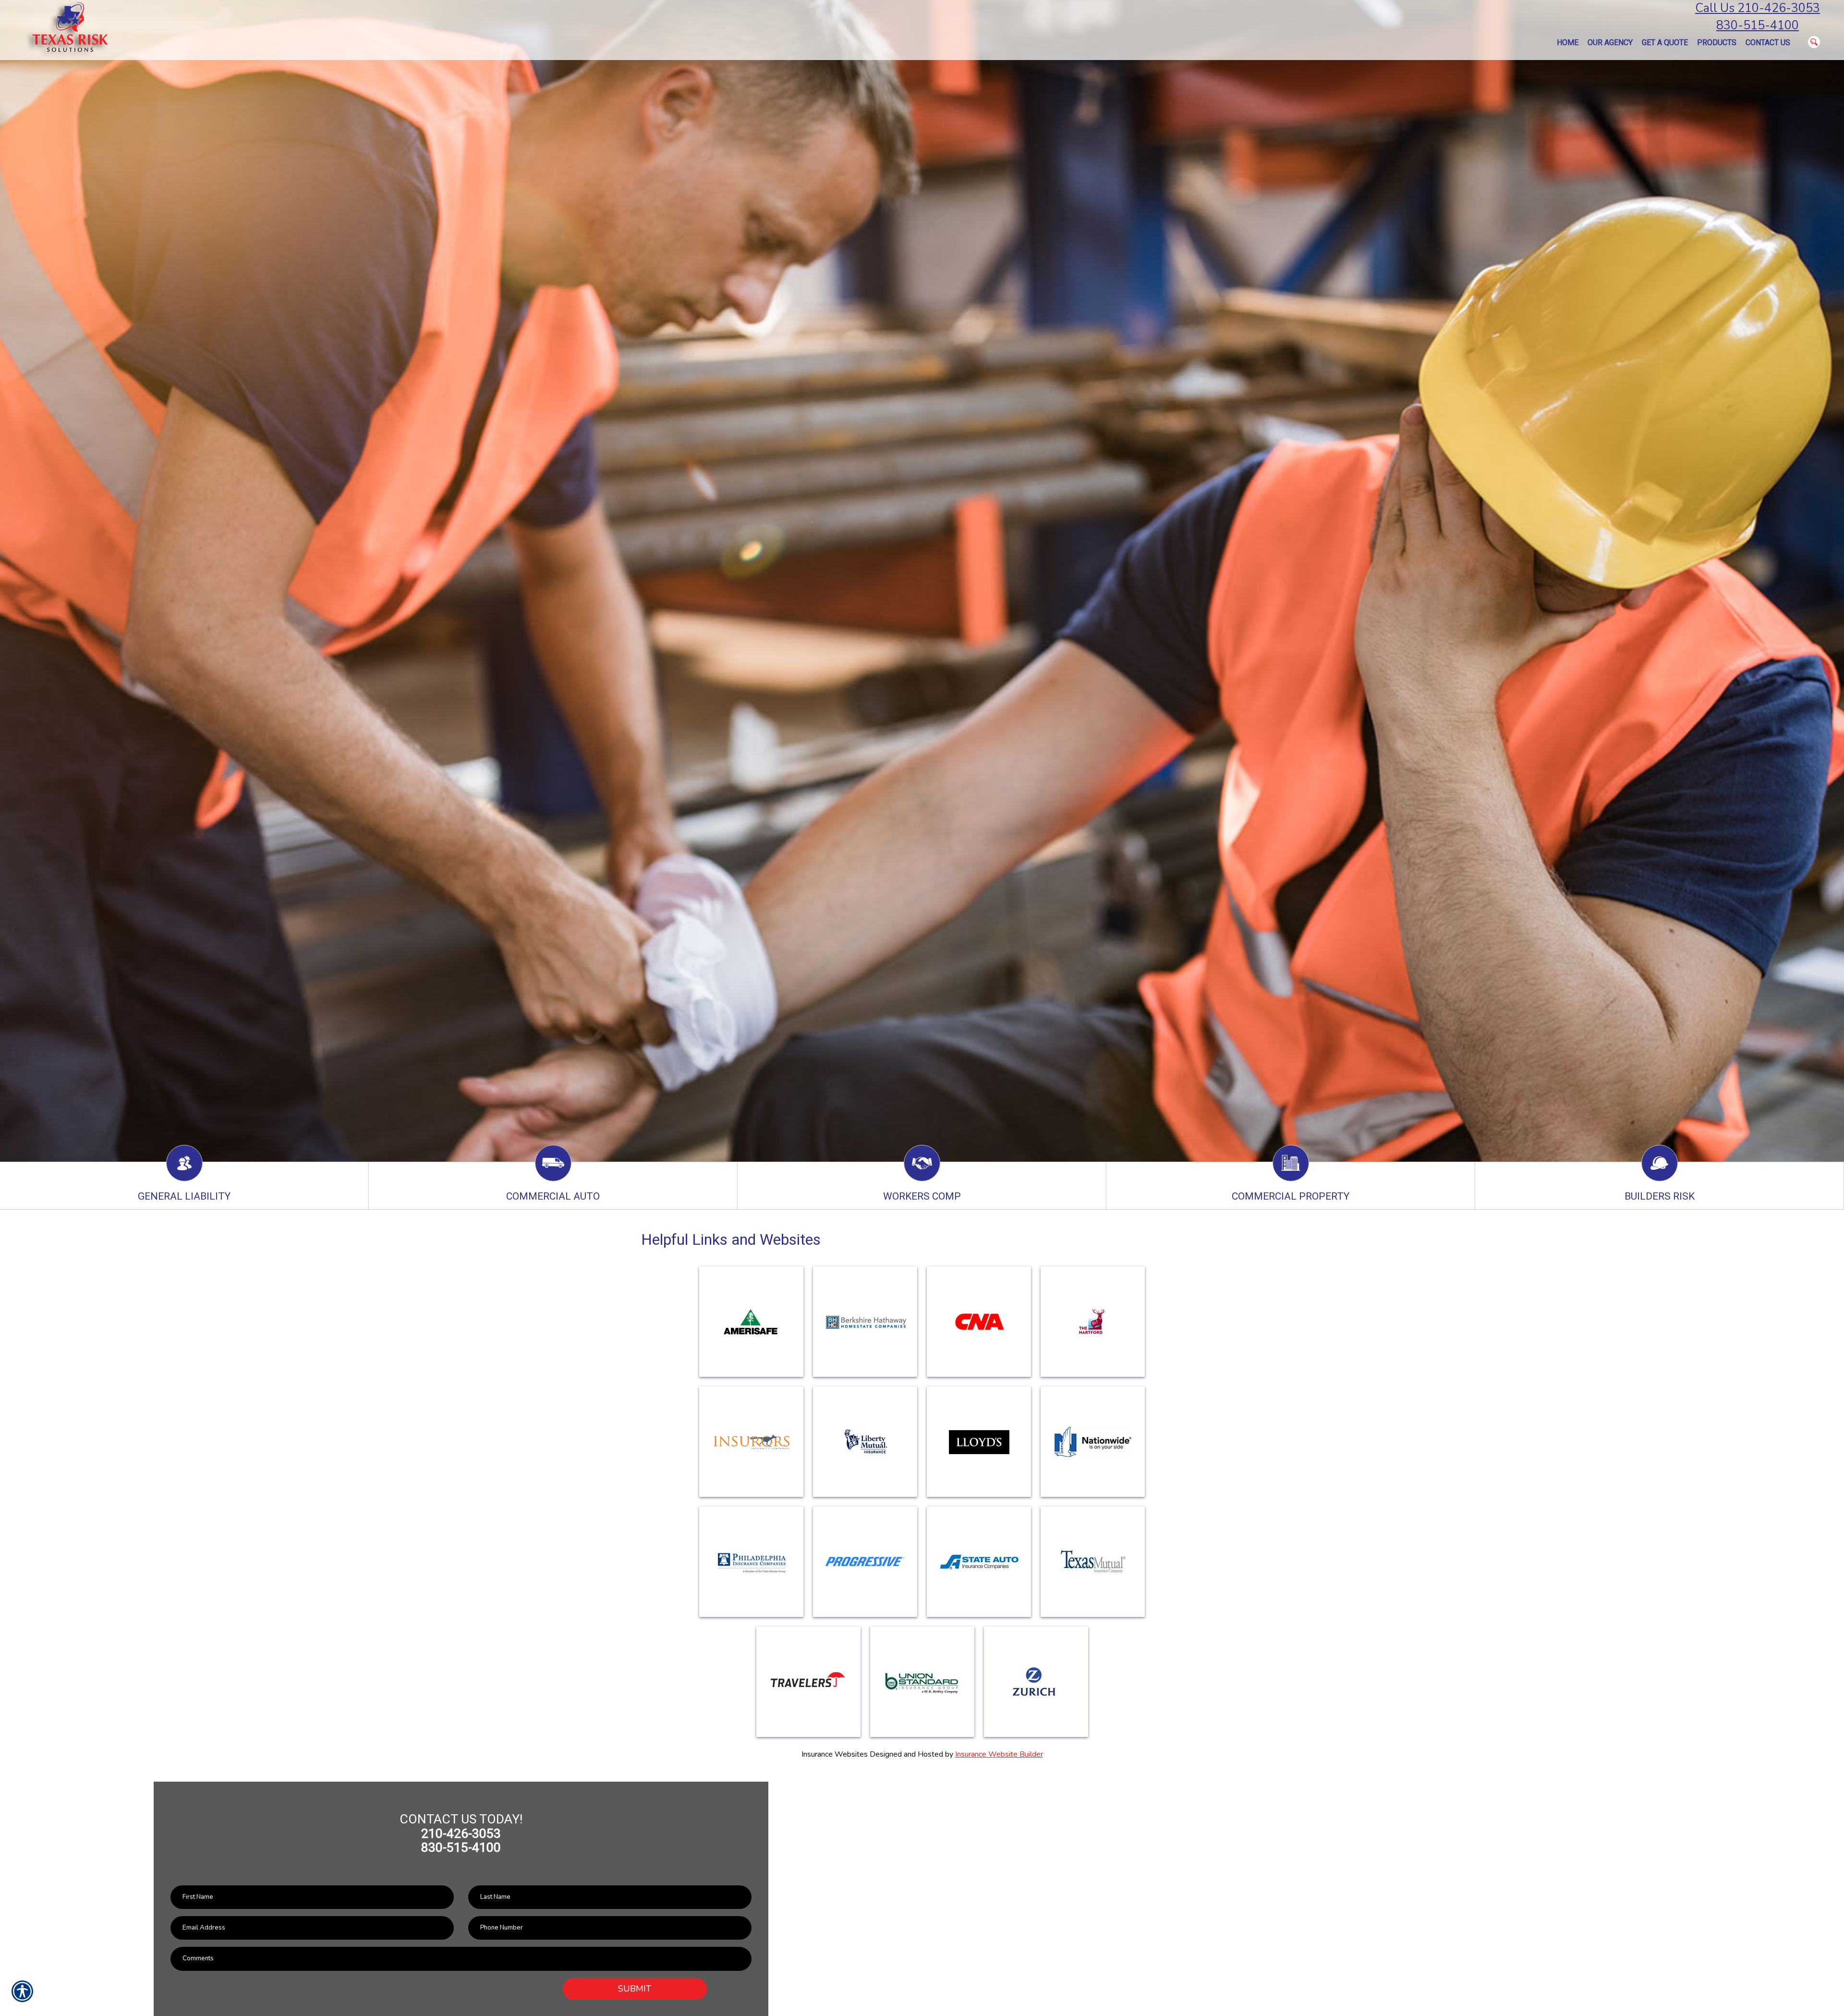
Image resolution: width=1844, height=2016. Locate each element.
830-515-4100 (1758, 25)
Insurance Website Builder (999, 1754)
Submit (635, 1989)
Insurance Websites (835, 1754)
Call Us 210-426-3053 (1758, 8)
